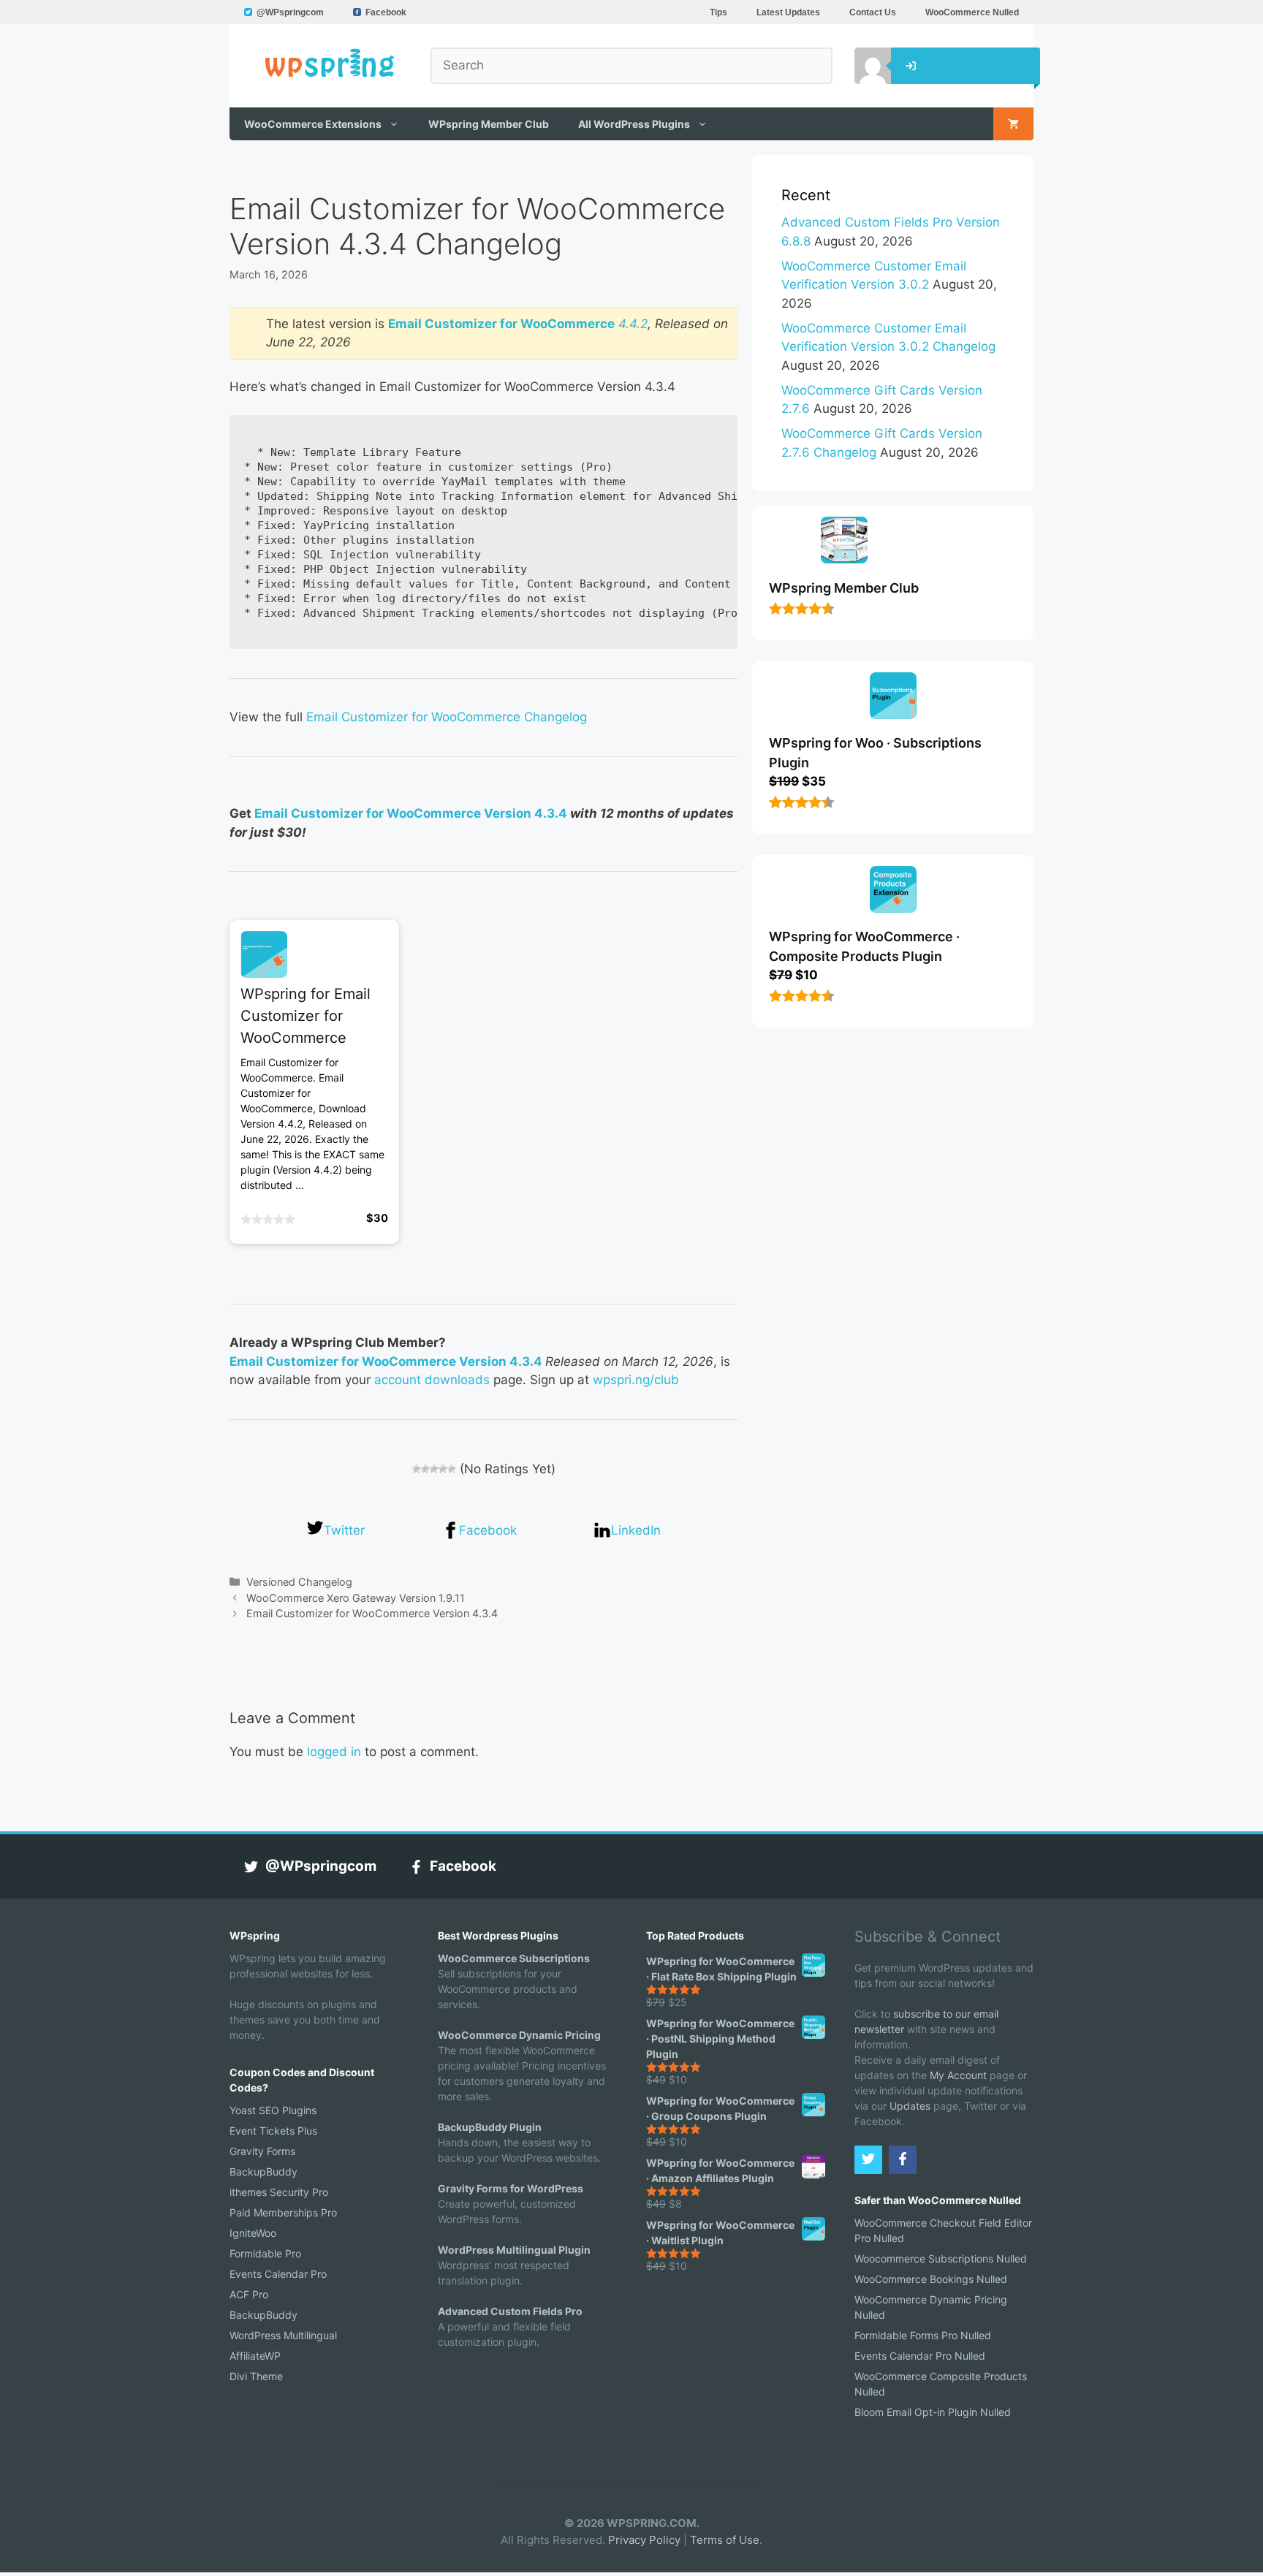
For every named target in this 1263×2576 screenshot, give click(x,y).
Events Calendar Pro (278, 2274)
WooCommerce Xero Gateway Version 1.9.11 (356, 1598)
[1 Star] (417, 1469)
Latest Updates (788, 12)
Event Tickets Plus (273, 2131)
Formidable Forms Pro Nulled (923, 2335)
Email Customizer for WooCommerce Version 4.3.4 (411, 813)
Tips (718, 12)
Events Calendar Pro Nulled (920, 2356)
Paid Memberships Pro (283, 2212)
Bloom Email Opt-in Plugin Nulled (933, 2412)
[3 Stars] (434, 1469)
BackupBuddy (263, 2172)
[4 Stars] (443, 1469)
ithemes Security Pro (279, 2192)
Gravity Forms (262, 2151)
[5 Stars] (452, 1469)
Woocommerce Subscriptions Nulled (941, 2258)
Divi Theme (256, 2376)
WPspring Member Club (489, 124)
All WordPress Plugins (634, 124)
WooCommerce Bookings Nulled (931, 2279)
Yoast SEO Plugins (273, 2110)
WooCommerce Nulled (972, 12)
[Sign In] (862, 66)
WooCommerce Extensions (313, 124)
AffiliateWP (255, 2356)
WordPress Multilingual (283, 2335)
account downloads (432, 1380)
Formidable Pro (265, 2253)
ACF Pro (249, 2294)
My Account (958, 2075)
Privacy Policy (644, 2540)
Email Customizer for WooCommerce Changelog (447, 717)
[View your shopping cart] (1013, 124)
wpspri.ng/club (636, 1380)
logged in (334, 1752)
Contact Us (873, 12)
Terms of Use (725, 2540)
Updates (910, 2106)
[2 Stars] (425, 1469)
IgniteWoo (253, 2233)
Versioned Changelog (299, 1582)
